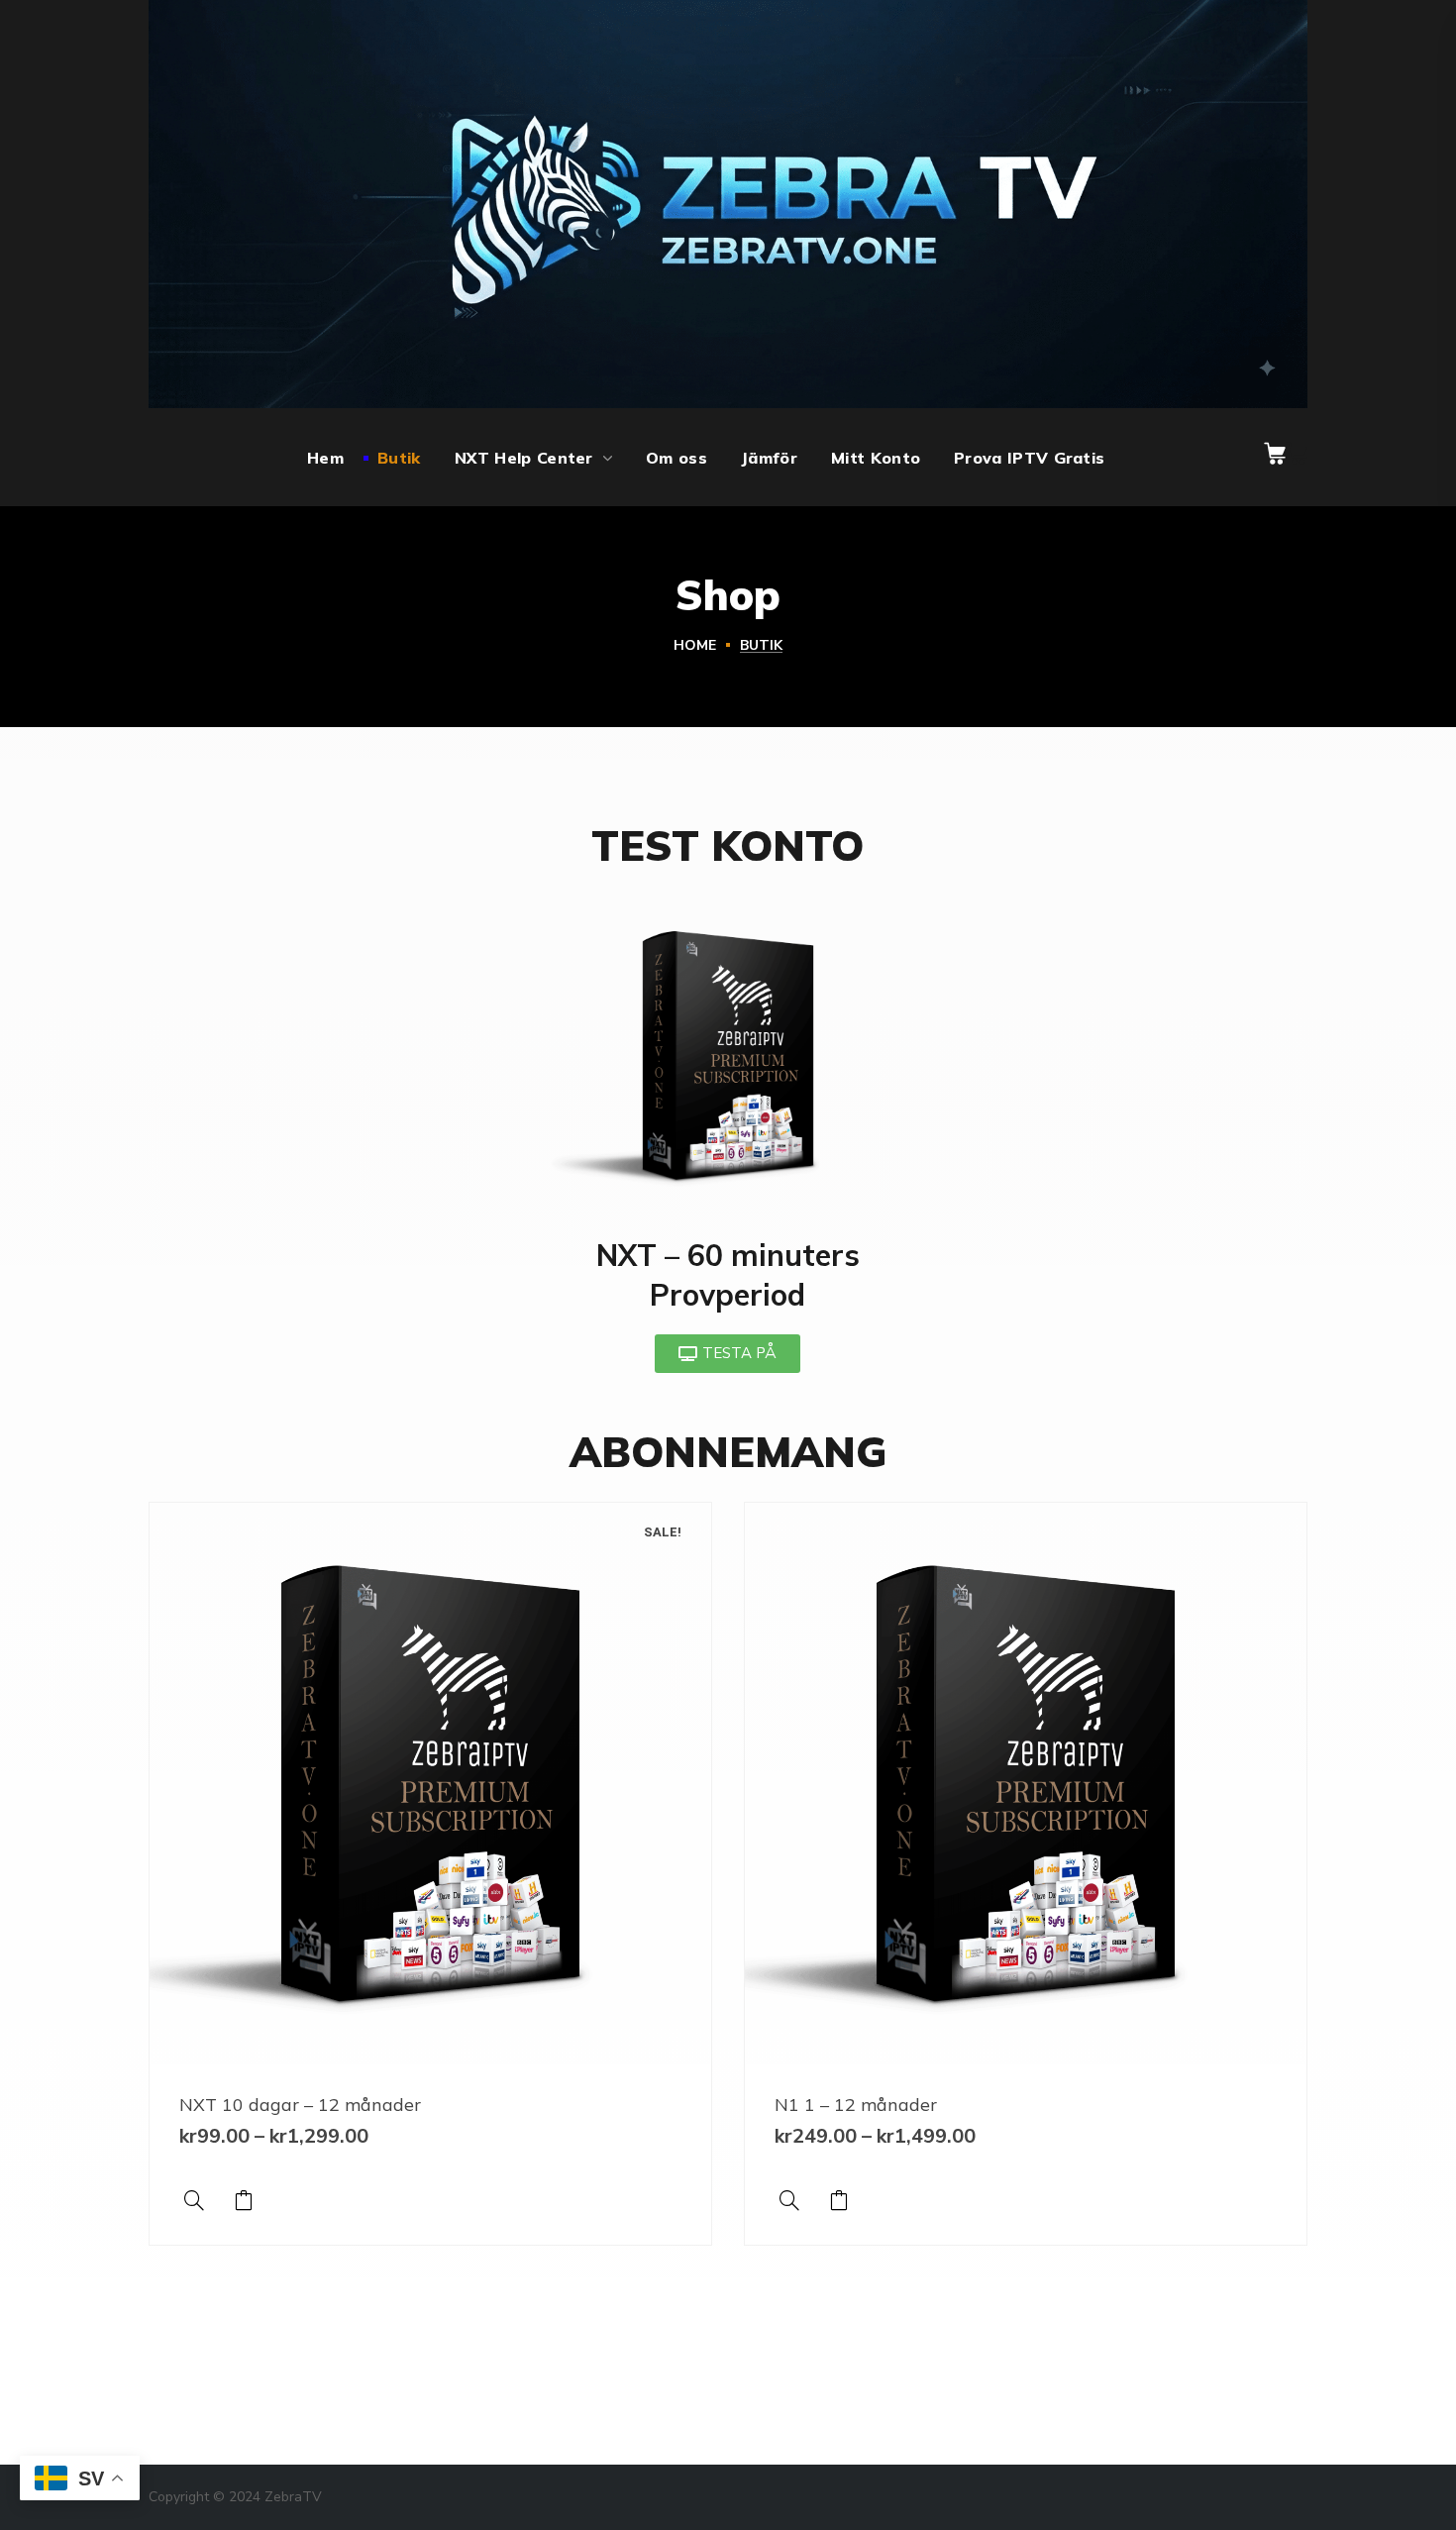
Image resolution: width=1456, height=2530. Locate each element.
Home (695, 645)
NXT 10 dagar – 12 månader (300, 2105)
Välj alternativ (244, 2200)
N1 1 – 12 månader (856, 2105)
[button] (1275, 454)
